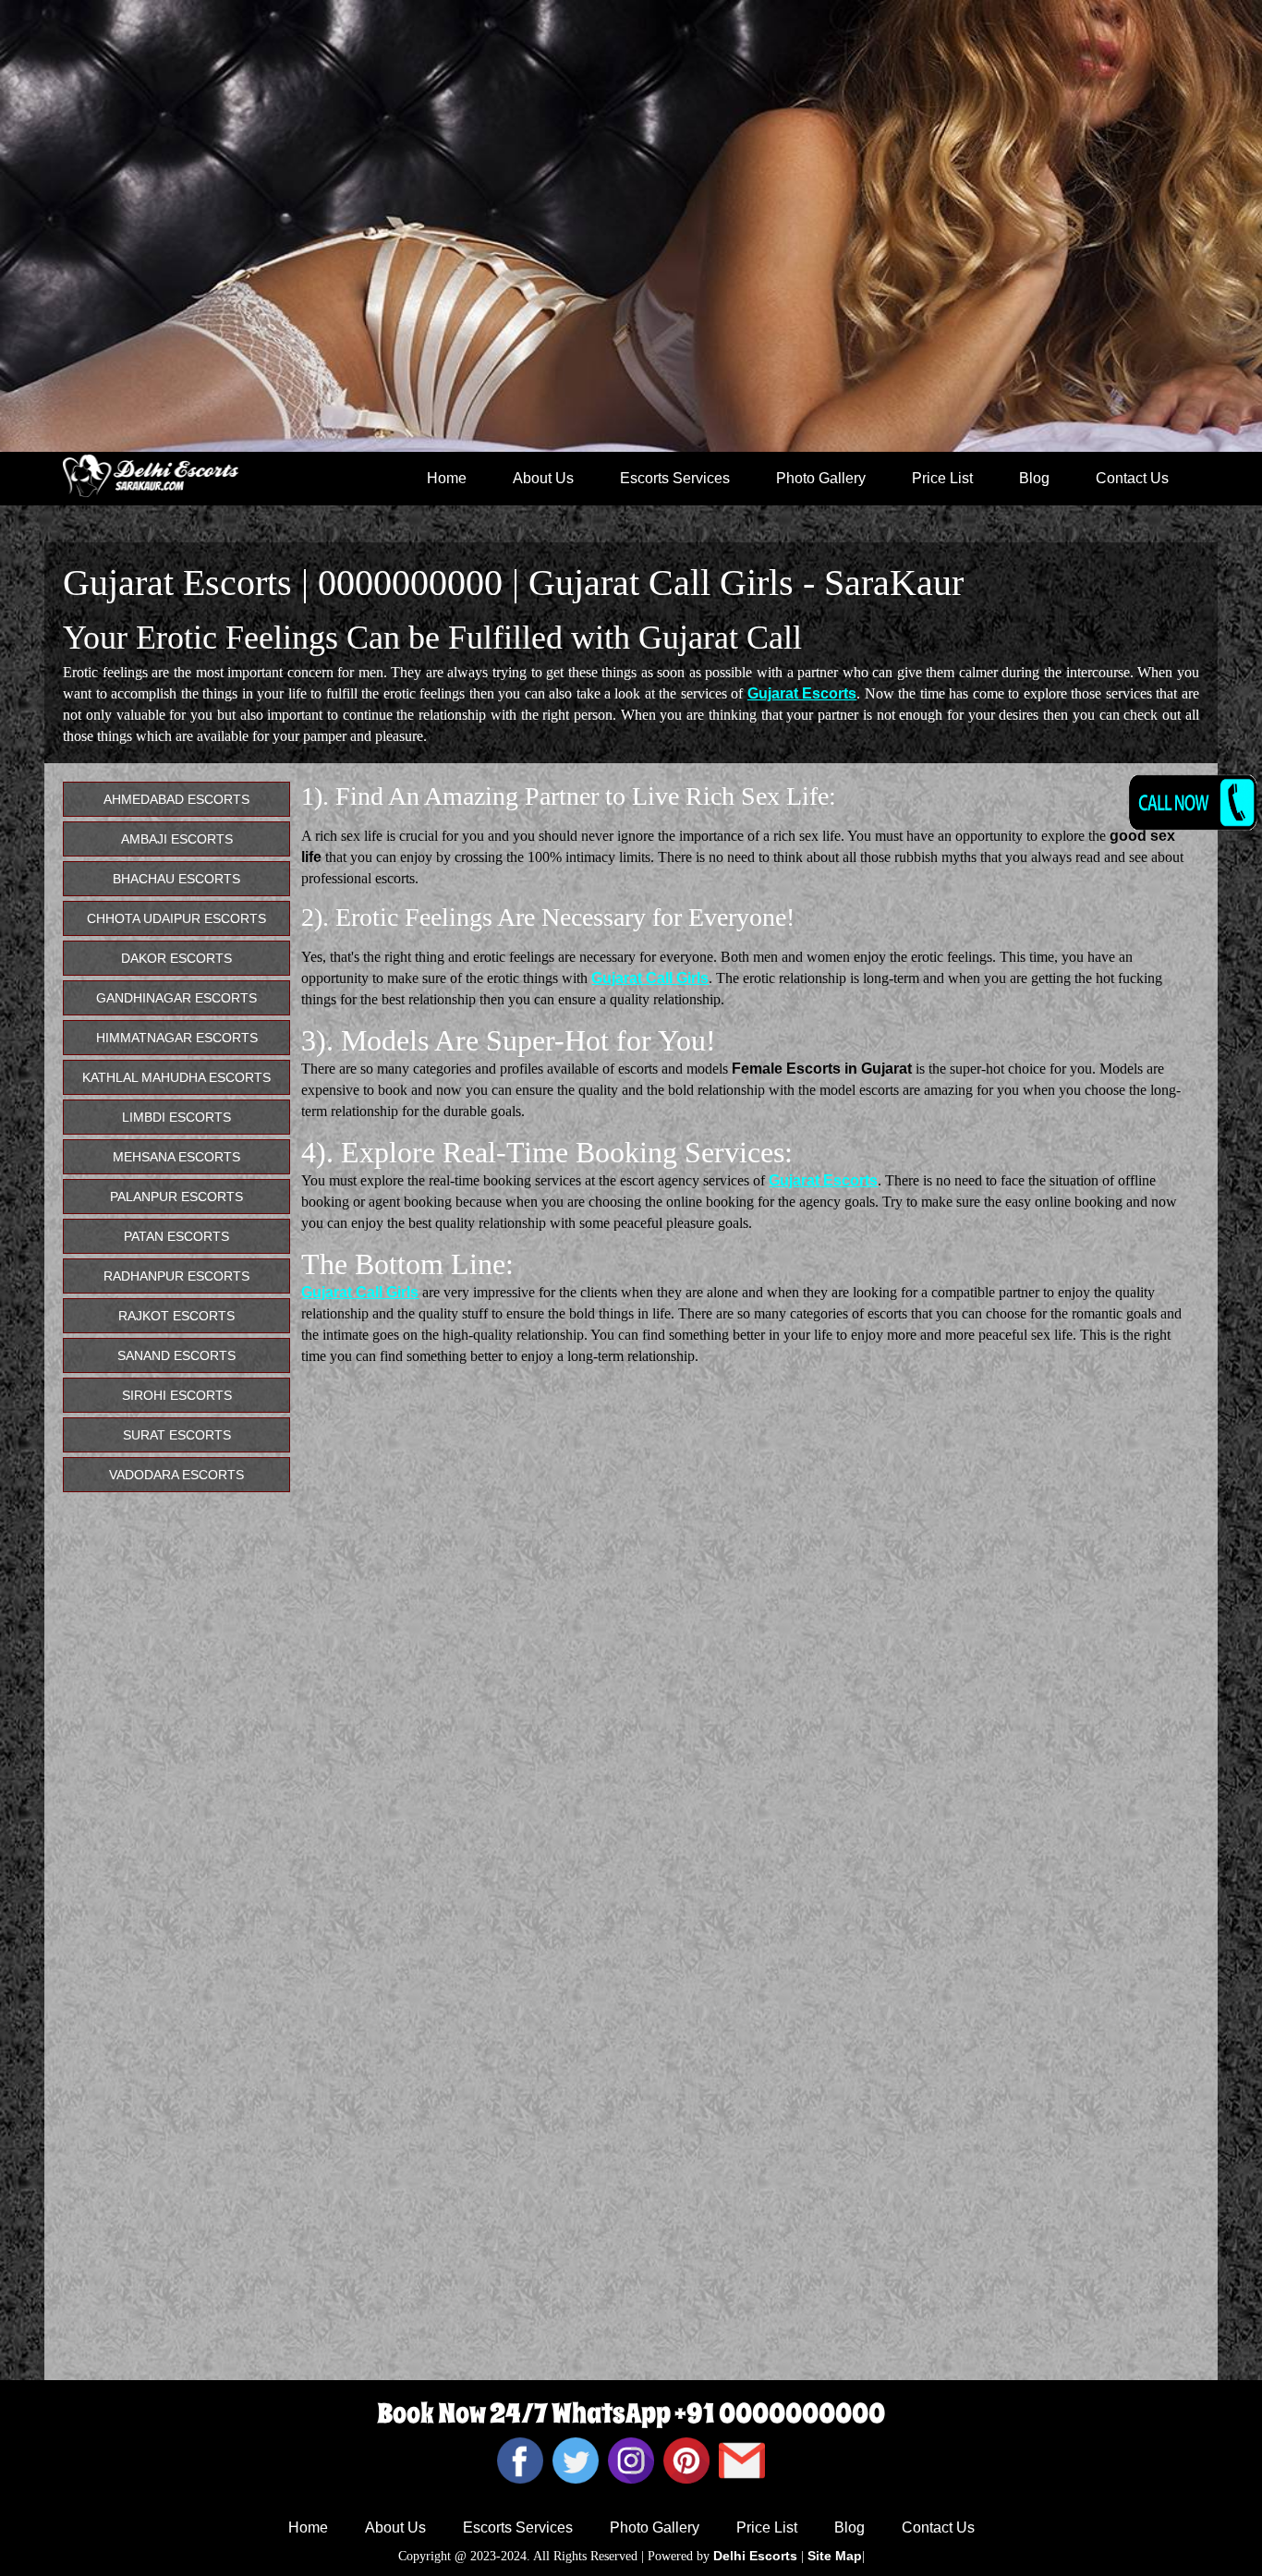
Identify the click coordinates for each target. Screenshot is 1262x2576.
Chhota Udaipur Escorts (176, 918)
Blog (1034, 478)
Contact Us (1132, 478)
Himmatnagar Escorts (177, 1038)
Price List (942, 478)
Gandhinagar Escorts (176, 998)
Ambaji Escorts (177, 839)
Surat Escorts (177, 1435)
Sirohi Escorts (177, 1395)
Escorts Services (675, 478)
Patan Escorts (176, 1236)
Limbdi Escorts (176, 1117)
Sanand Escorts (176, 1355)
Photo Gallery (821, 478)
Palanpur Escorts (176, 1197)
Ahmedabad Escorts (176, 799)
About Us (543, 478)
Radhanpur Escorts (176, 1276)
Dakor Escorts (176, 958)
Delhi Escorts (755, 2556)
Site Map (835, 2556)
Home (447, 478)
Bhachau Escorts (176, 879)
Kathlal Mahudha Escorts (176, 1077)
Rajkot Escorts (176, 1316)
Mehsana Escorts (176, 1157)
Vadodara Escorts (176, 1475)
